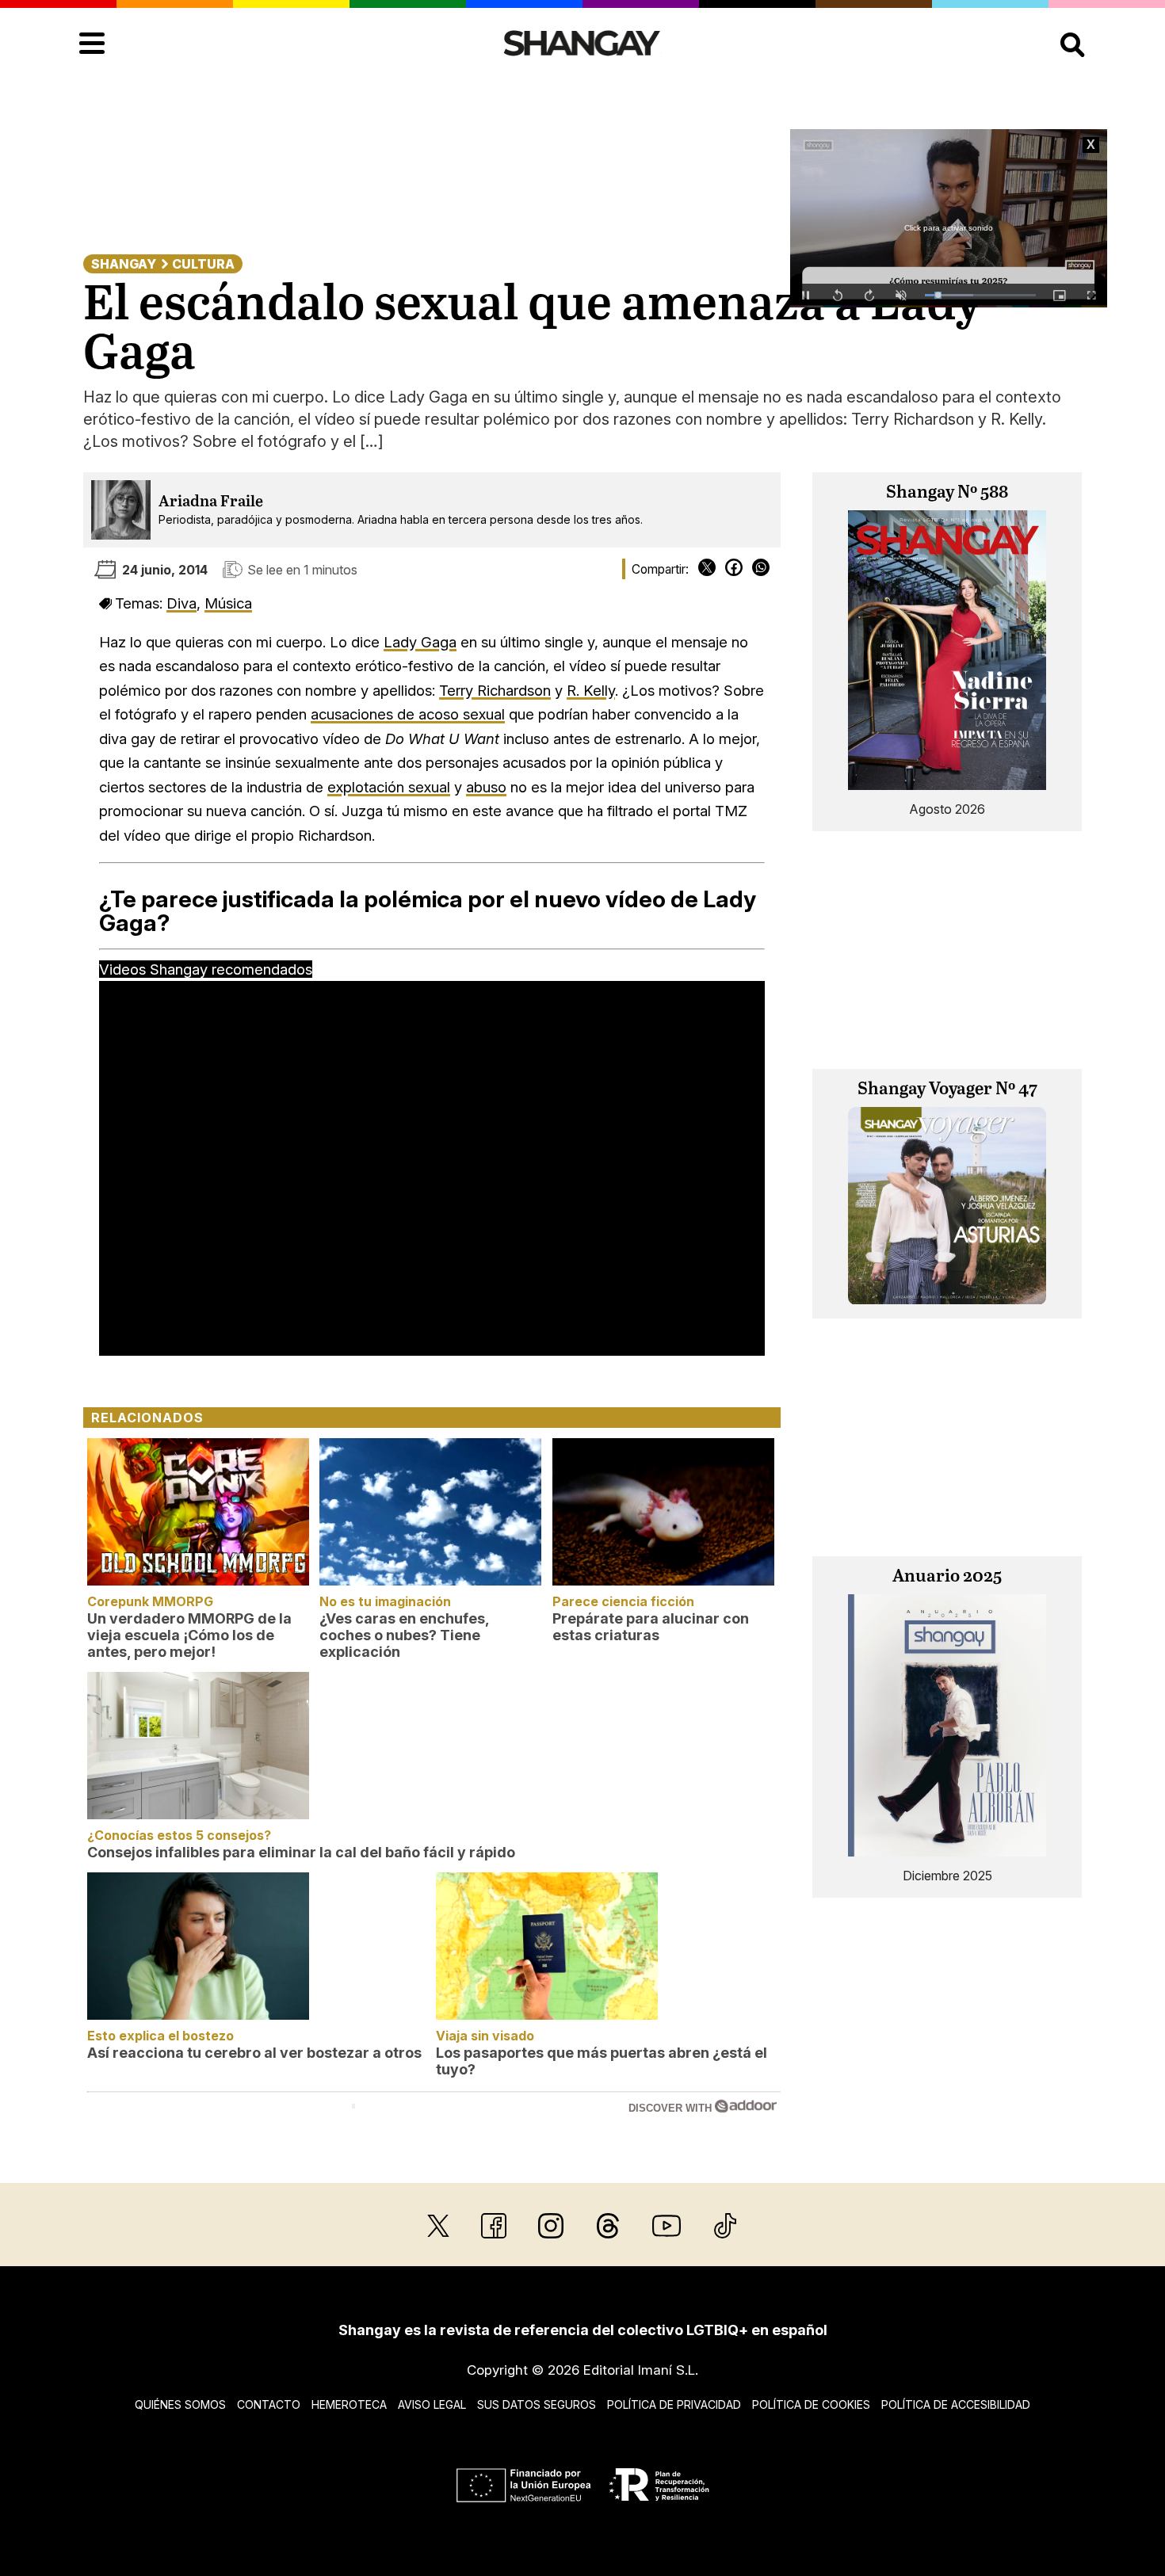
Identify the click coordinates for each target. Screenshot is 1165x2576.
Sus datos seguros (537, 2404)
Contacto (269, 2404)
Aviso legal (432, 2404)
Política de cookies (811, 2404)
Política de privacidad (674, 2404)
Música (228, 603)
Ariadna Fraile (211, 502)
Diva (181, 603)
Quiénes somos (180, 2404)
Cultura (203, 264)
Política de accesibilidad (956, 2404)
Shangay (124, 264)
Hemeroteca (349, 2404)
